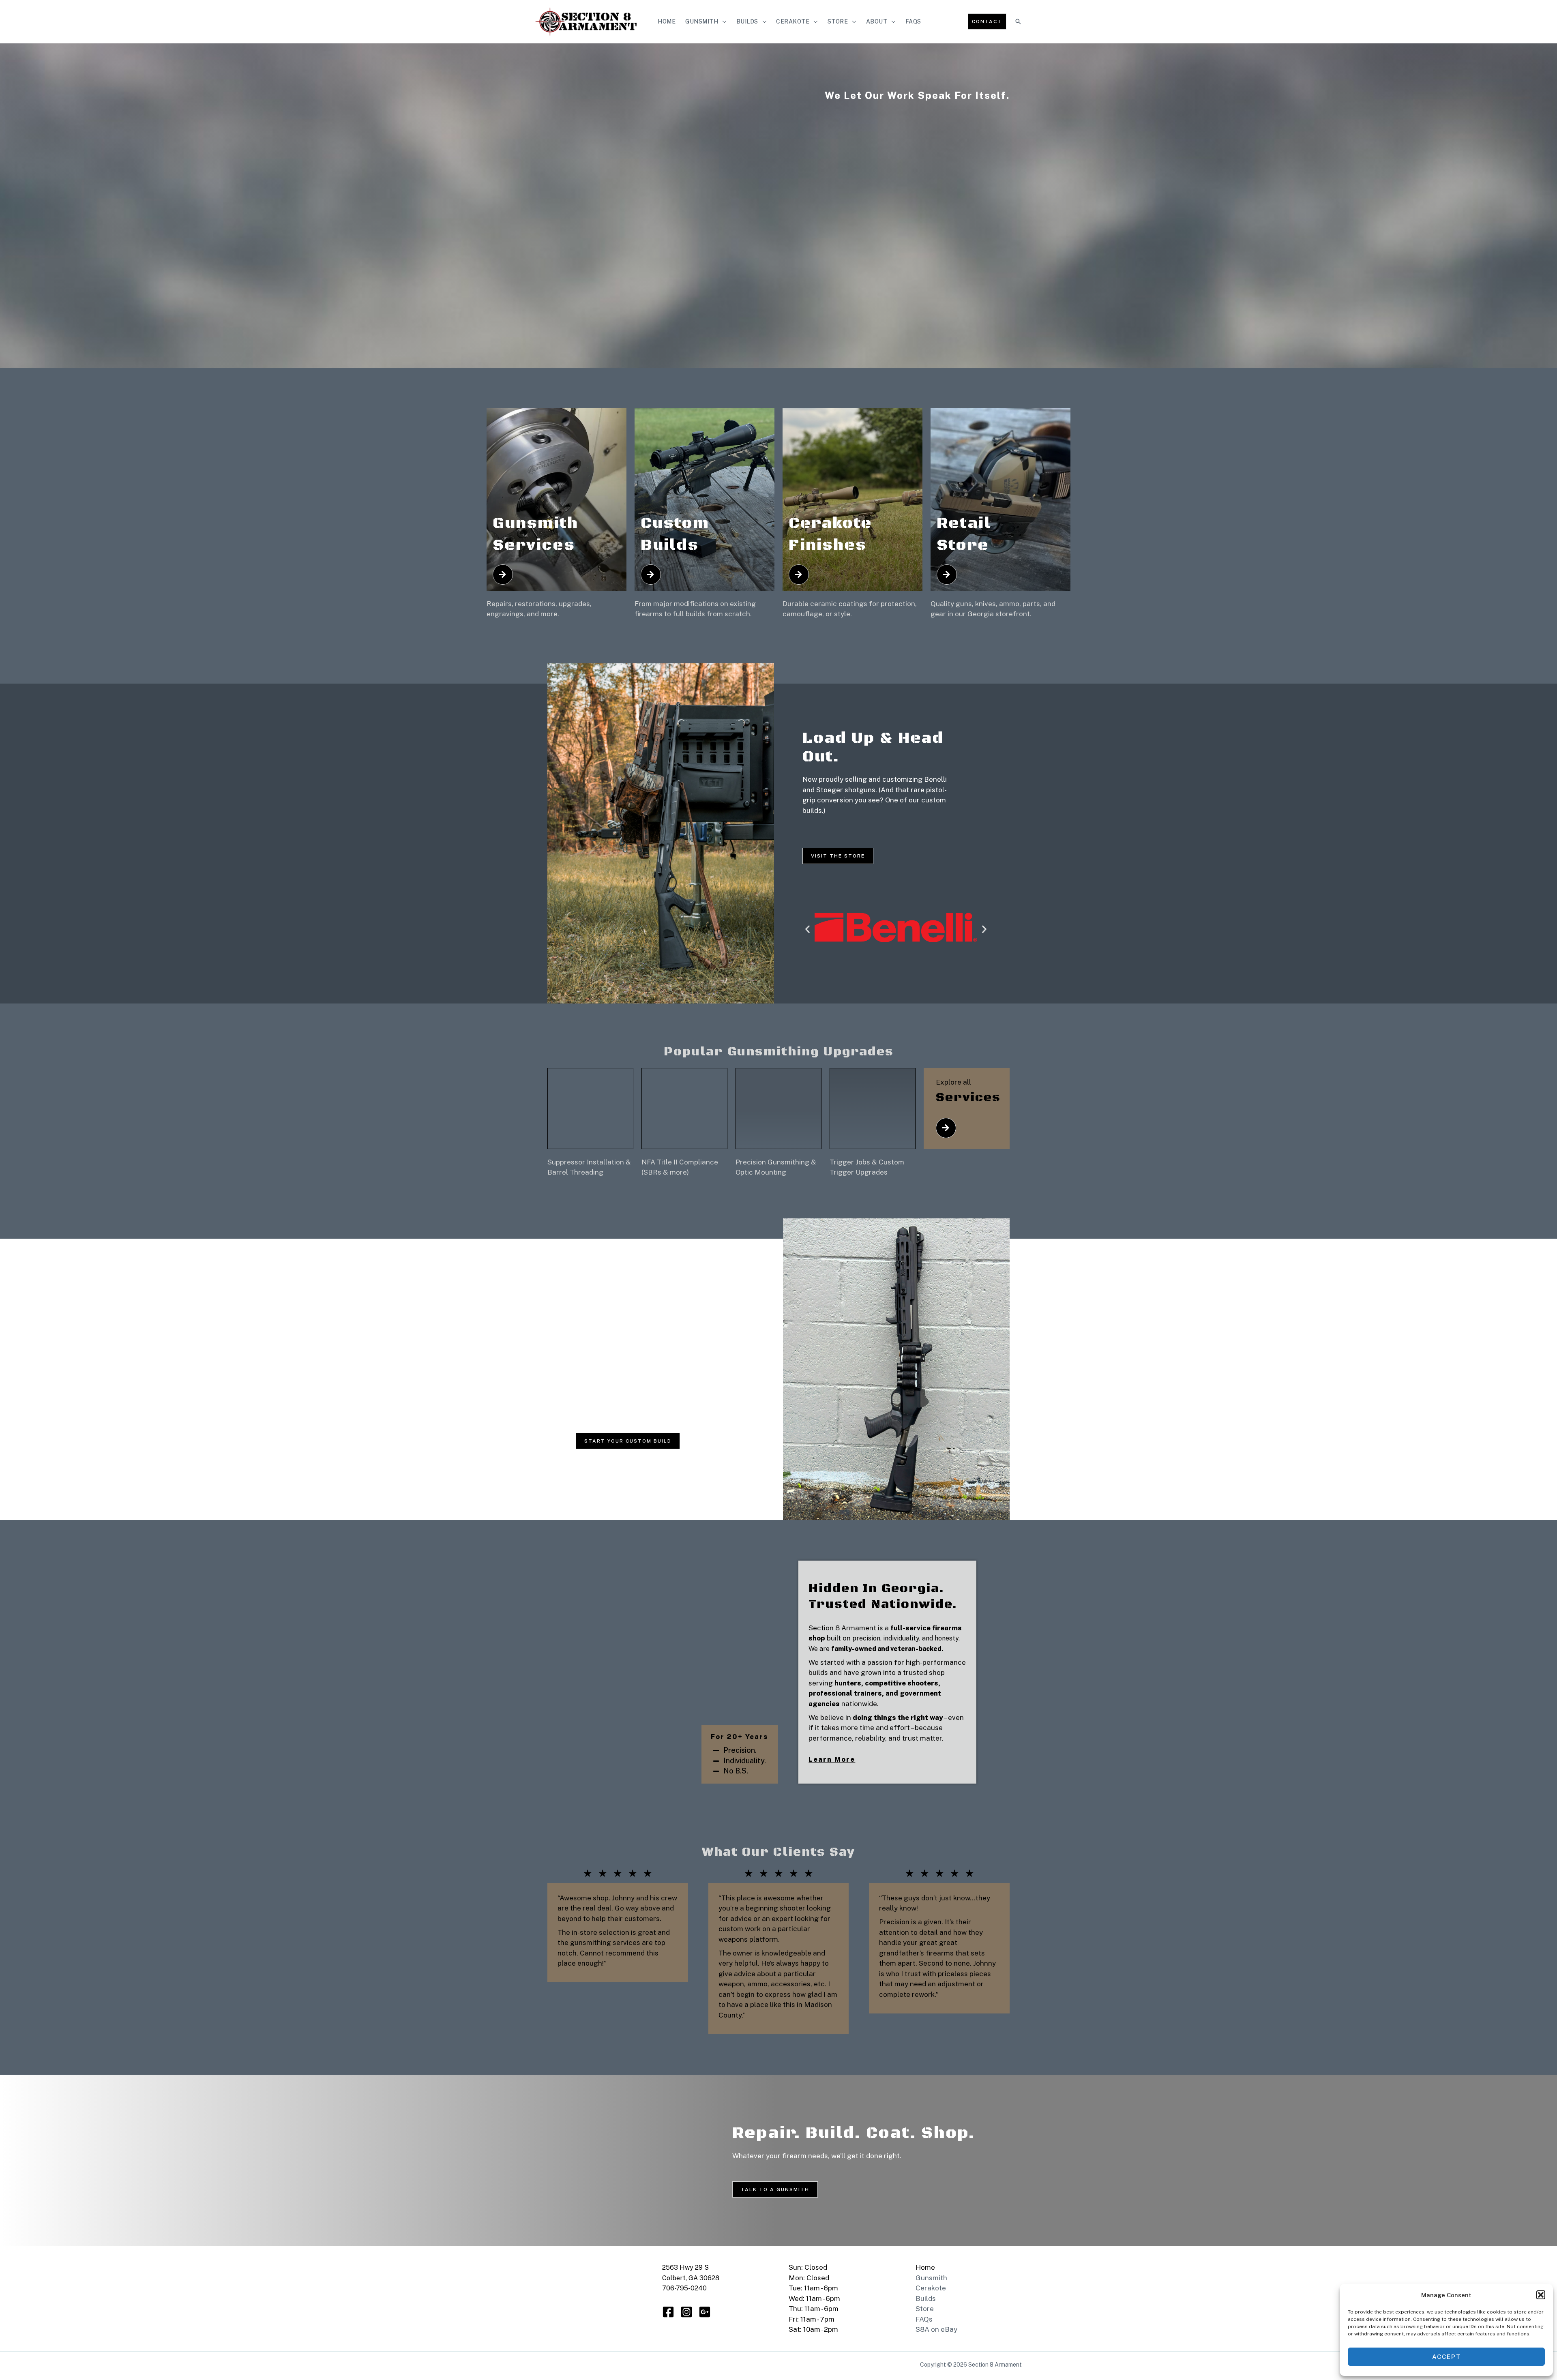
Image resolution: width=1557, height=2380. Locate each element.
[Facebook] (668, 2312)
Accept (1447, 2357)
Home (667, 21)
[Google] (705, 2312)
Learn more (832, 1759)
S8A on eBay (936, 2329)
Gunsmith (702, 21)
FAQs (913, 21)
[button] (1541, 2295)
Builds (747, 21)
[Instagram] (686, 2312)
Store (838, 21)
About (877, 21)
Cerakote (793, 21)
